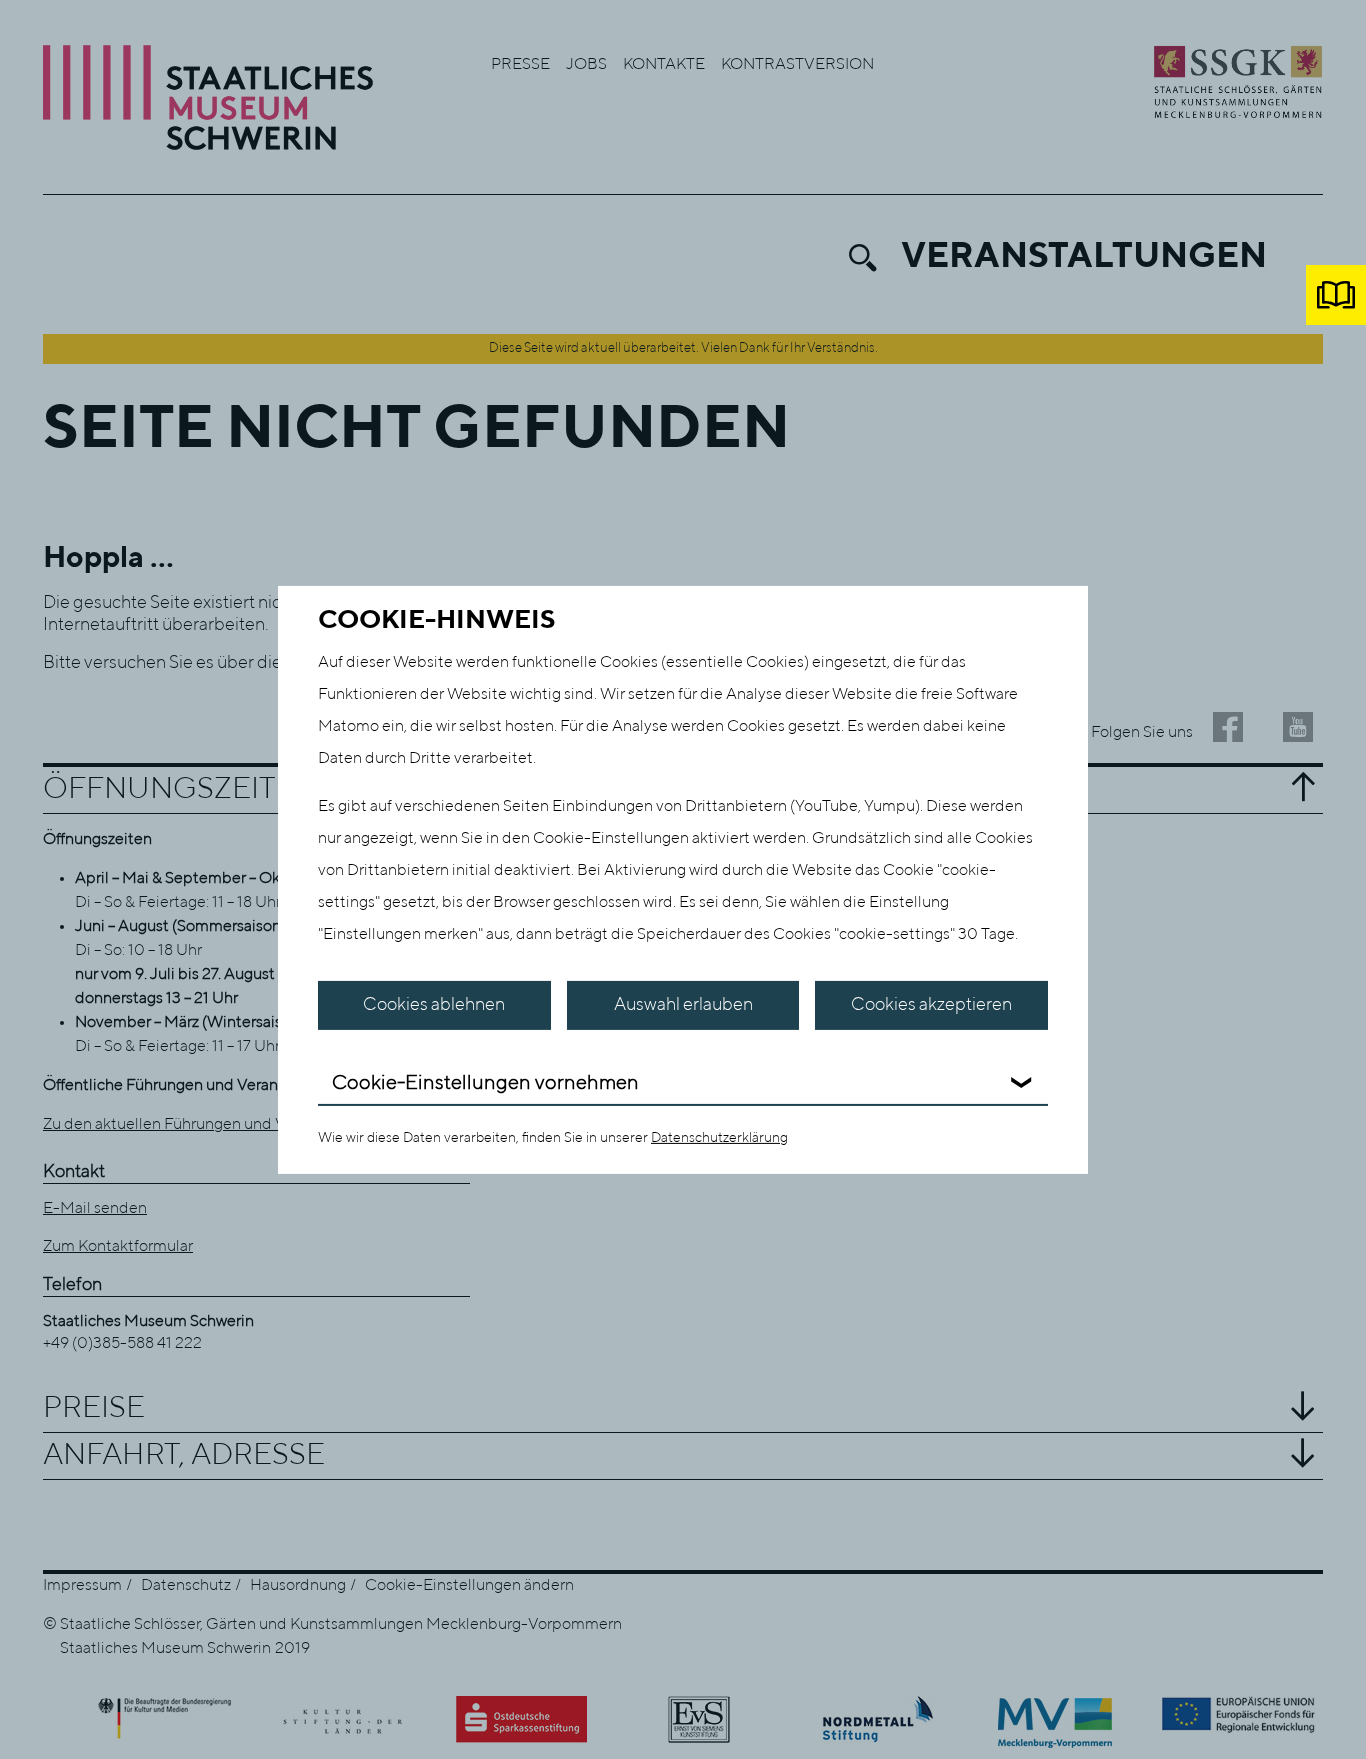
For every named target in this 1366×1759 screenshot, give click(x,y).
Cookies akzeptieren (931, 1005)
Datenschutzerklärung (719, 1138)
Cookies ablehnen (434, 1005)
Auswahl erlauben (683, 1005)
